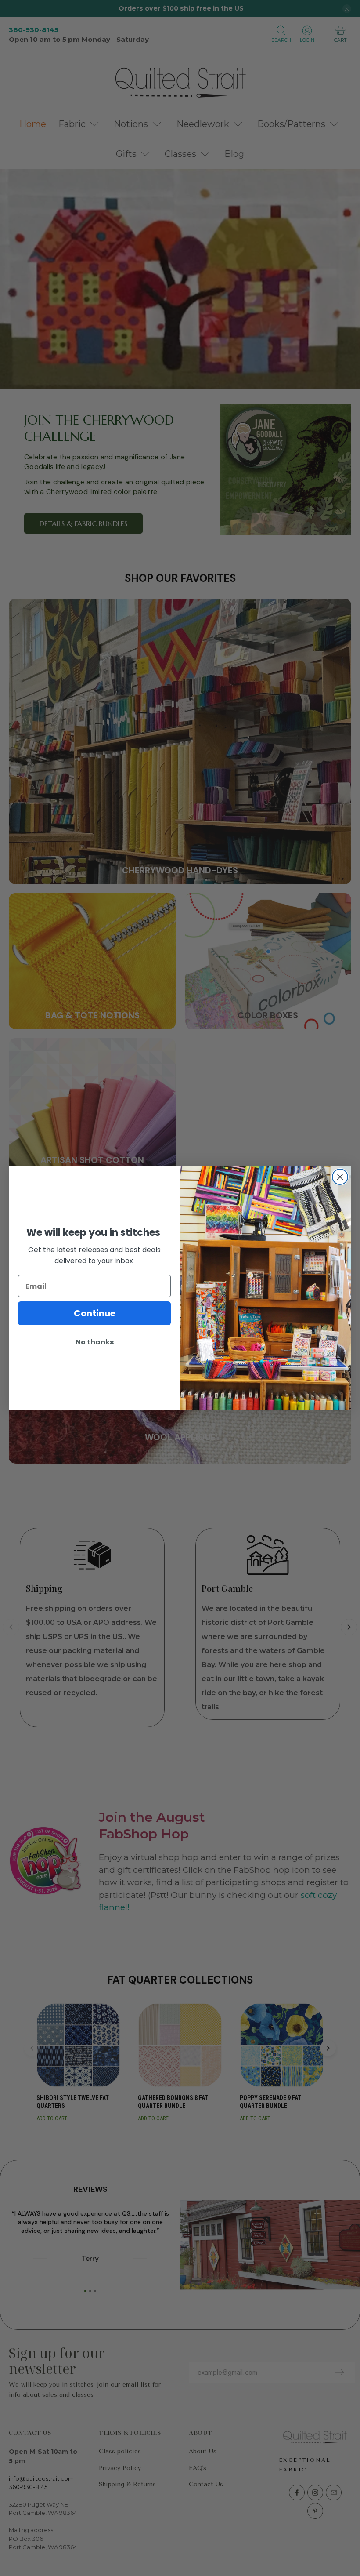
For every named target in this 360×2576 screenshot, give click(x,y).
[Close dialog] (340, 1177)
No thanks (95, 1342)
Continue (95, 1313)
